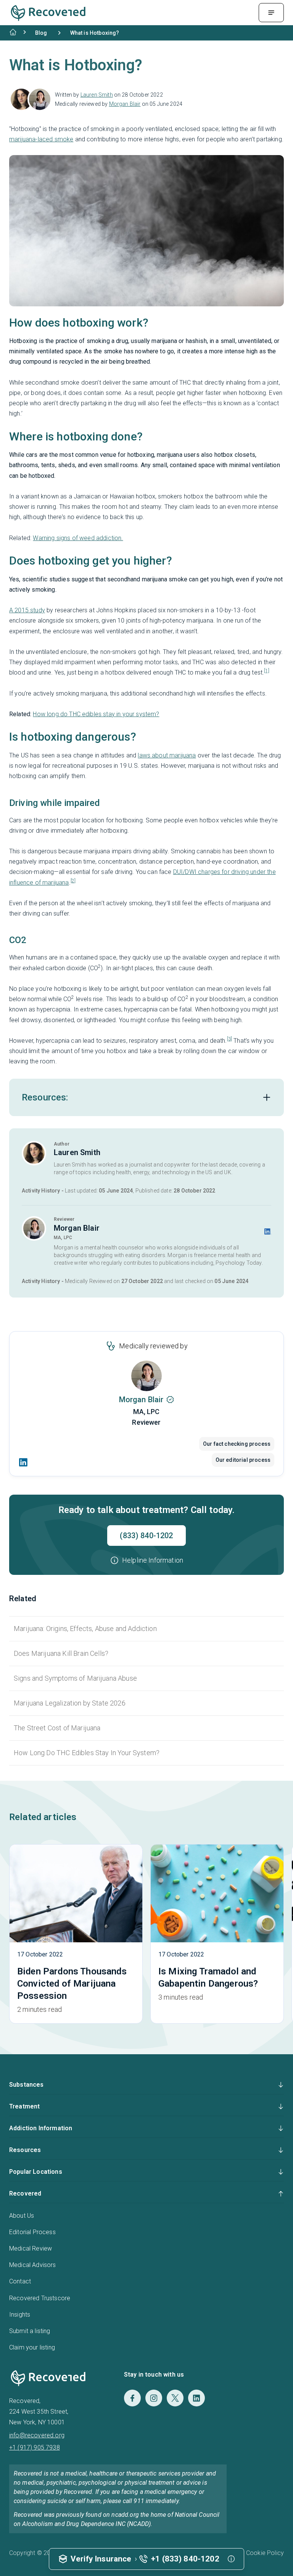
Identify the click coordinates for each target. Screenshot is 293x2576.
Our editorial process (243, 1460)
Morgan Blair (125, 104)
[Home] (13, 32)
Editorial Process (32, 2232)
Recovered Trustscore (40, 2298)
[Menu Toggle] (271, 13)
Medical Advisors (33, 2265)
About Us (22, 2216)
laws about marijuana (167, 755)
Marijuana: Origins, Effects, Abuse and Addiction (85, 1629)
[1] (266, 671)
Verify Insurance (101, 2559)
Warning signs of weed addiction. (78, 538)
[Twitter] (175, 2398)
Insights (20, 2315)
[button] (146, 1560)
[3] (229, 1039)
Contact (20, 2281)
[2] (73, 881)
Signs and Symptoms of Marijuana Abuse (75, 1678)
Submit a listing (30, 2331)
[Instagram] (154, 2398)
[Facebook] (132, 2398)
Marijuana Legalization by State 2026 (70, 1703)
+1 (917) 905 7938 (35, 2447)
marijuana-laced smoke (41, 139)
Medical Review (31, 2248)
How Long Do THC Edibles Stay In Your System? (87, 1753)
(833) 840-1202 (146, 1536)
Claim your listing (32, 2347)
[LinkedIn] (23, 1462)
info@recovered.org (37, 2435)
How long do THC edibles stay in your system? (96, 714)
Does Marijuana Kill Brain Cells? (61, 1653)
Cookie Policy (265, 2553)
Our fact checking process (237, 1444)
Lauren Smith (97, 95)
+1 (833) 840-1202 (185, 2559)
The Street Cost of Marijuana (57, 1728)
